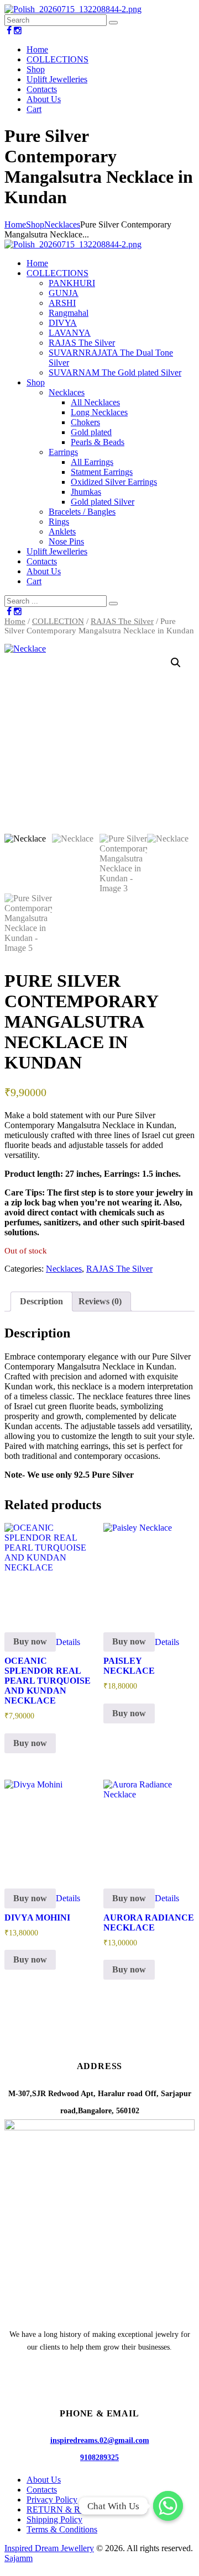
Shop (35, 224)
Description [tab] (41, 1301)
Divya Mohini (37, 1918)
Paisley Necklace (129, 1666)
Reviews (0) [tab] (100, 1301)
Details (68, 1641)
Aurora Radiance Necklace (149, 1922)
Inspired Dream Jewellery (49, 2548)
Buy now (30, 1641)
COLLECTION (58, 621)
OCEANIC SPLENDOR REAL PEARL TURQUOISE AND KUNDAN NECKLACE (48, 1681)
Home (15, 224)
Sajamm (19, 2558)
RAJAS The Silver (122, 621)
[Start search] (113, 604)
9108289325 (99, 2457)
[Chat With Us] (168, 2506)
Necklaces (62, 224)
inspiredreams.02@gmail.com (100, 2440)
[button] (176, 663)
